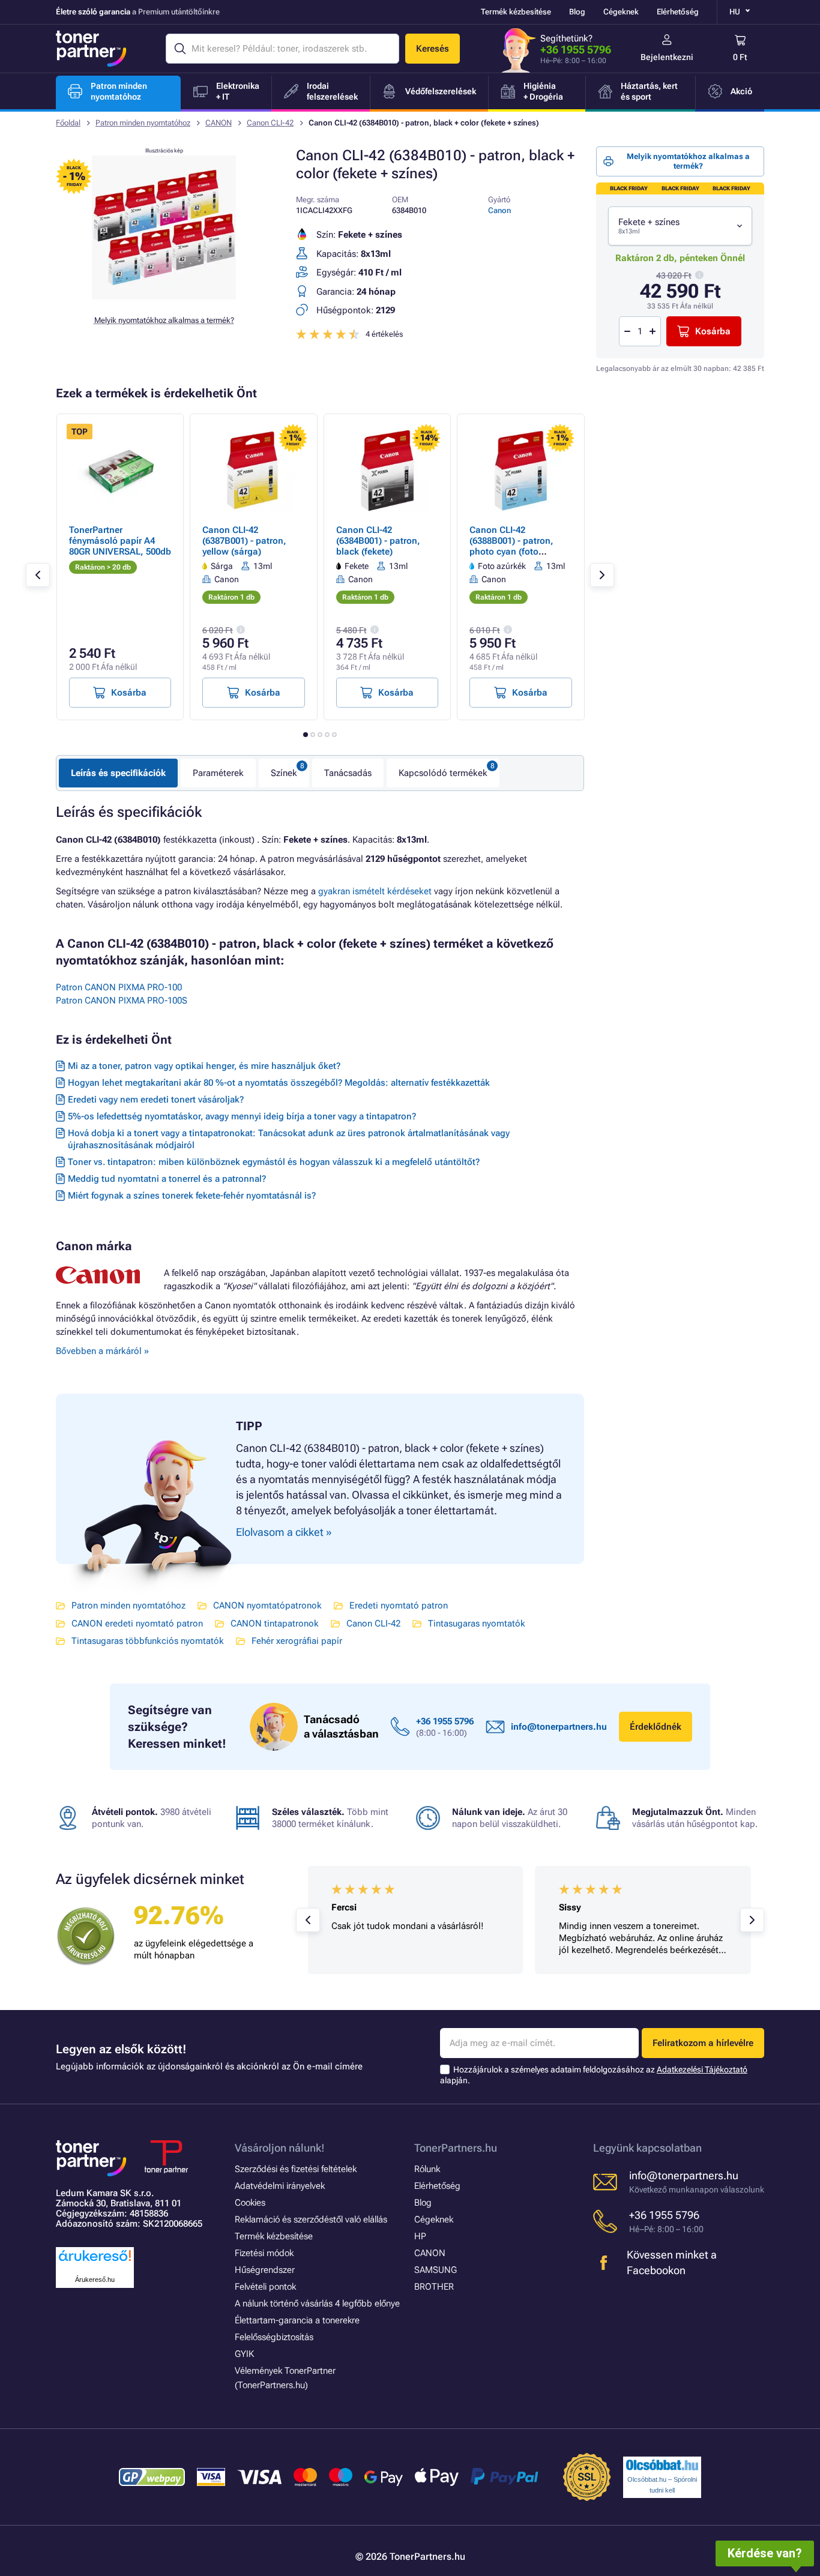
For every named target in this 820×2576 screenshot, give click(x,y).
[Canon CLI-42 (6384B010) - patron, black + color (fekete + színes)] (164, 296)
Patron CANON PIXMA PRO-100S (122, 1001)
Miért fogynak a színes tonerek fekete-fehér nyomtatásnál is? (192, 1196)
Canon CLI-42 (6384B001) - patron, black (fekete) (378, 541)
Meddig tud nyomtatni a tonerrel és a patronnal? (167, 1179)
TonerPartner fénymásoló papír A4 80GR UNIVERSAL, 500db (120, 541)
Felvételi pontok (265, 2287)
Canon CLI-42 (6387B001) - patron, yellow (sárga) (244, 541)
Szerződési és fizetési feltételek (296, 2169)
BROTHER (434, 2287)
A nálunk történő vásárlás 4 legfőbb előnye (317, 2304)
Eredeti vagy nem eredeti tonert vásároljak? (156, 1100)
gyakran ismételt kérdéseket (375, 891)
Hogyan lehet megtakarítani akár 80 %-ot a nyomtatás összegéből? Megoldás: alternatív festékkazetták (279, 1083)
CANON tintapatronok (275, 1624)
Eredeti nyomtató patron (399, 1605)
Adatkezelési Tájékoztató (702, 2069)
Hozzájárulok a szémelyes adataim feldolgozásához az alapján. (594, 2075)
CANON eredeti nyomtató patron (137, 1624)
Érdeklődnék (656, 1727)
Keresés (433, 49)
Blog (577, 12)
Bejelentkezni (667, 57)
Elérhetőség (678, 12)
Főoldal (68, 123)
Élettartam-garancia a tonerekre (297, 2320)
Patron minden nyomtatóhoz (143, 123)
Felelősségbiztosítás (274, 2337)
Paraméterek (218, 773)
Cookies (250, 2203)
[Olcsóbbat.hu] (662, 2465)
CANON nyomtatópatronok (267, 1605)
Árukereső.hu (95, 2280)
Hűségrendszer (265, 2270)
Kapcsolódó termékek (443, 773)
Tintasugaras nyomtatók (477, 1624)
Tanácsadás (348, 773)
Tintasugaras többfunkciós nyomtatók (148, 1641)
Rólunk (427, 2169)
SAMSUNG (436, 2270)
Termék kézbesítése (516, 12)
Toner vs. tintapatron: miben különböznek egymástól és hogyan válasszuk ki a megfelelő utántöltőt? (274, 1162)
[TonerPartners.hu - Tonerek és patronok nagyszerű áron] (91, 49)
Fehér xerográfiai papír (297, 1641)
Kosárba (713, 331)
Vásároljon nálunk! (280, 2148)
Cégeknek (621, 12)
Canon (499, 210)
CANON (219, 123)
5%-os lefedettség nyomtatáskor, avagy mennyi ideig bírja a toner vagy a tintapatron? (242, 1116)
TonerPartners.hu (456, 2148)
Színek (284, 773)
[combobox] (680, 226)
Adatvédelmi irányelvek (280, 2186)
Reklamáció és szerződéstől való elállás (311, 2219)
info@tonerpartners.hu (559, 1727)
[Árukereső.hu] (95, 2262)
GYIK (244, 2354)
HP (420, 2236)
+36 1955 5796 (576, 50)
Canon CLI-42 (270, 123)
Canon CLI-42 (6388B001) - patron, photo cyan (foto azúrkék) (511, 546)
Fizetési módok (264, 2253)
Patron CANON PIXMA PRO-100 (119, 987)
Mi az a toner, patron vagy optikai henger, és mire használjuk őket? (204, 1066)
